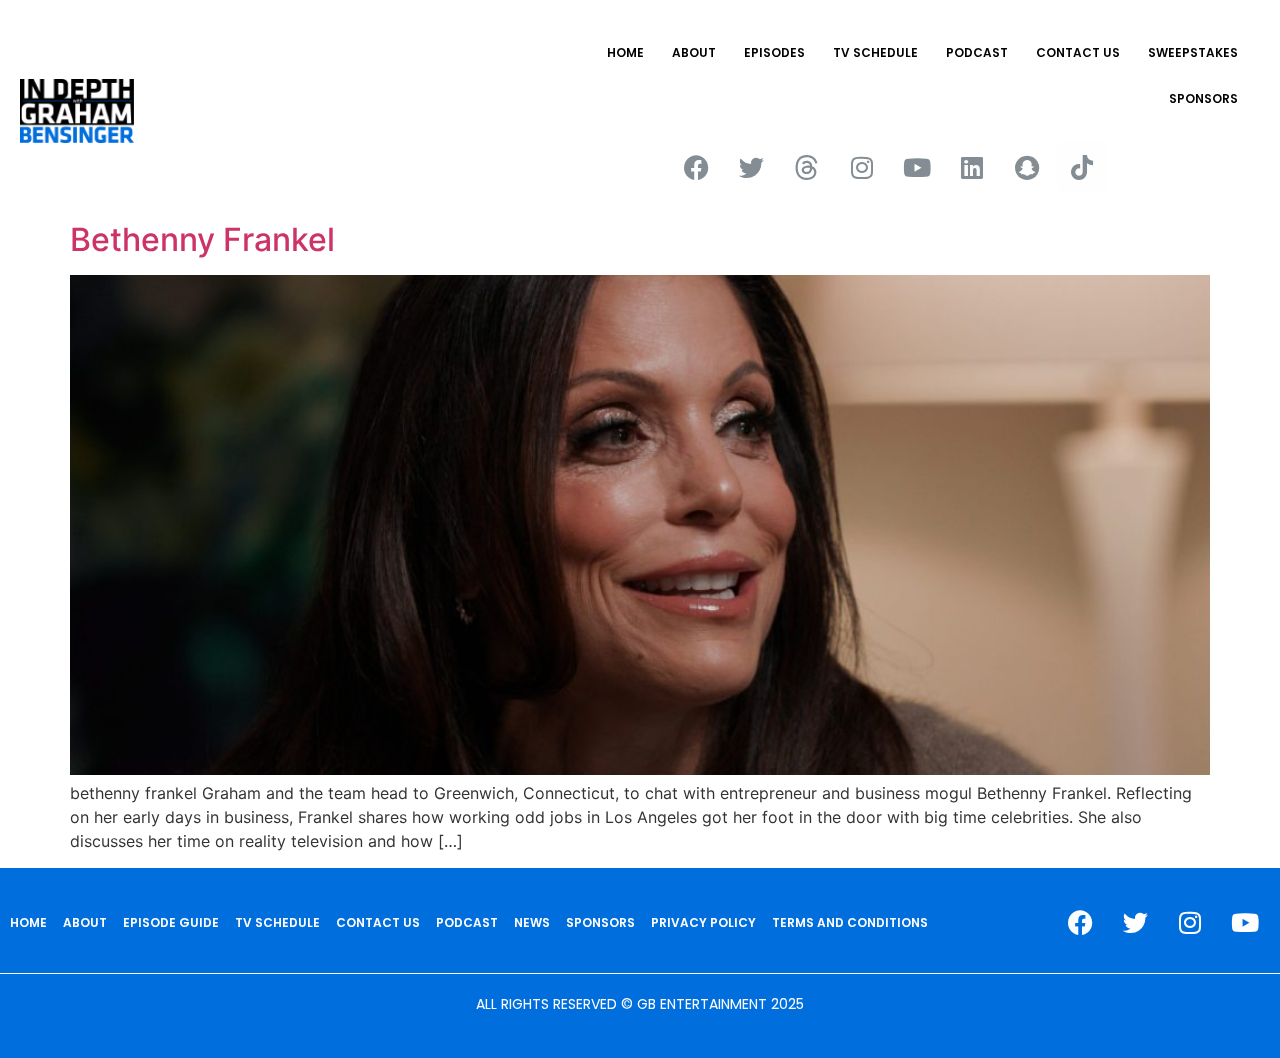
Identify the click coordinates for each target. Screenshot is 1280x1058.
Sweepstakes (1193, 52)
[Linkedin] (972, 167)
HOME (625, 52)
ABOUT (694, 52)
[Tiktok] (1082, 167)
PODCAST (977, 52)
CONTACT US (1078, 52)
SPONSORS (1203, 98)
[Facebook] (697, 167)
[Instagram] (862, 167)
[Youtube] (917, 167)
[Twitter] (752, 167)
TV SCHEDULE (875, 52)
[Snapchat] (1027, 167)
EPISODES (774, 52)
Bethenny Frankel (202, 239)
